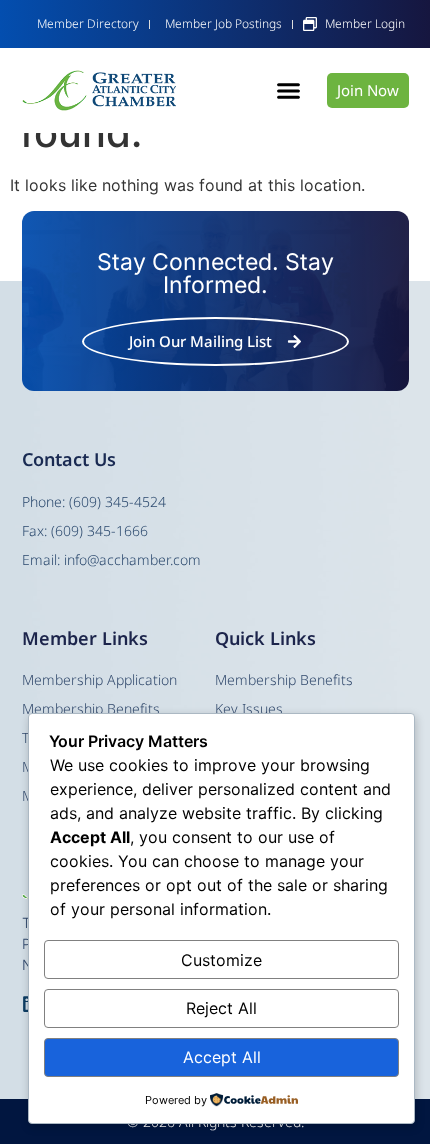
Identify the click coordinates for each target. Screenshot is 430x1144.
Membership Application (99, 679)
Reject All (221, 1008)
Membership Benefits (284, 679)
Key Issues (249, 708)
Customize (221, 960)
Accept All (222, 1057)
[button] (288, 91)
